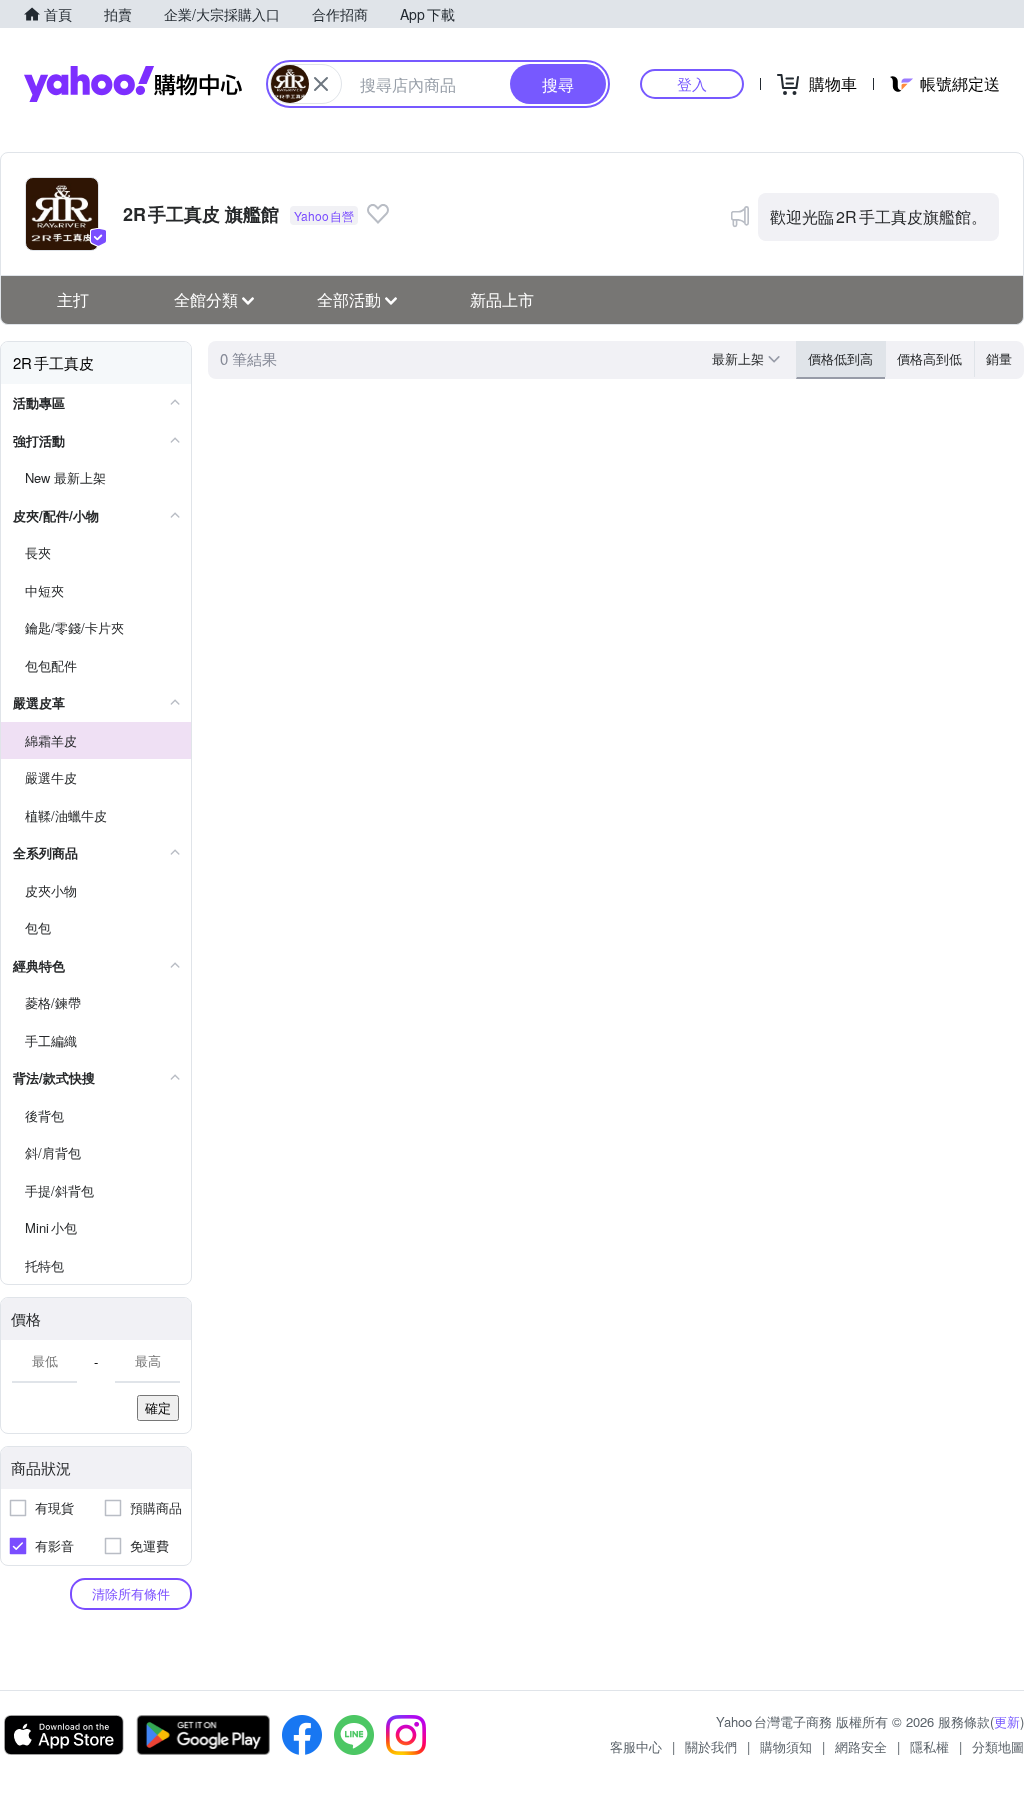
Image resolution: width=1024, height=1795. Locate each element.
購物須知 (786, 1746)
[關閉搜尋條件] (321, 84)
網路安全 (861, 1746)
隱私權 (929, 1746)
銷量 (999, 358)
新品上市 (502, 299)
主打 (73, 299)
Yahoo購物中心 (133, 84)
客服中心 (636, 1746)
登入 (692, 83)
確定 (158, 1407)
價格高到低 (929, 358)
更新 (1007, 1721)
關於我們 (711, 1746)
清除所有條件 (131, 1593)
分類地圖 (998, 1746)
